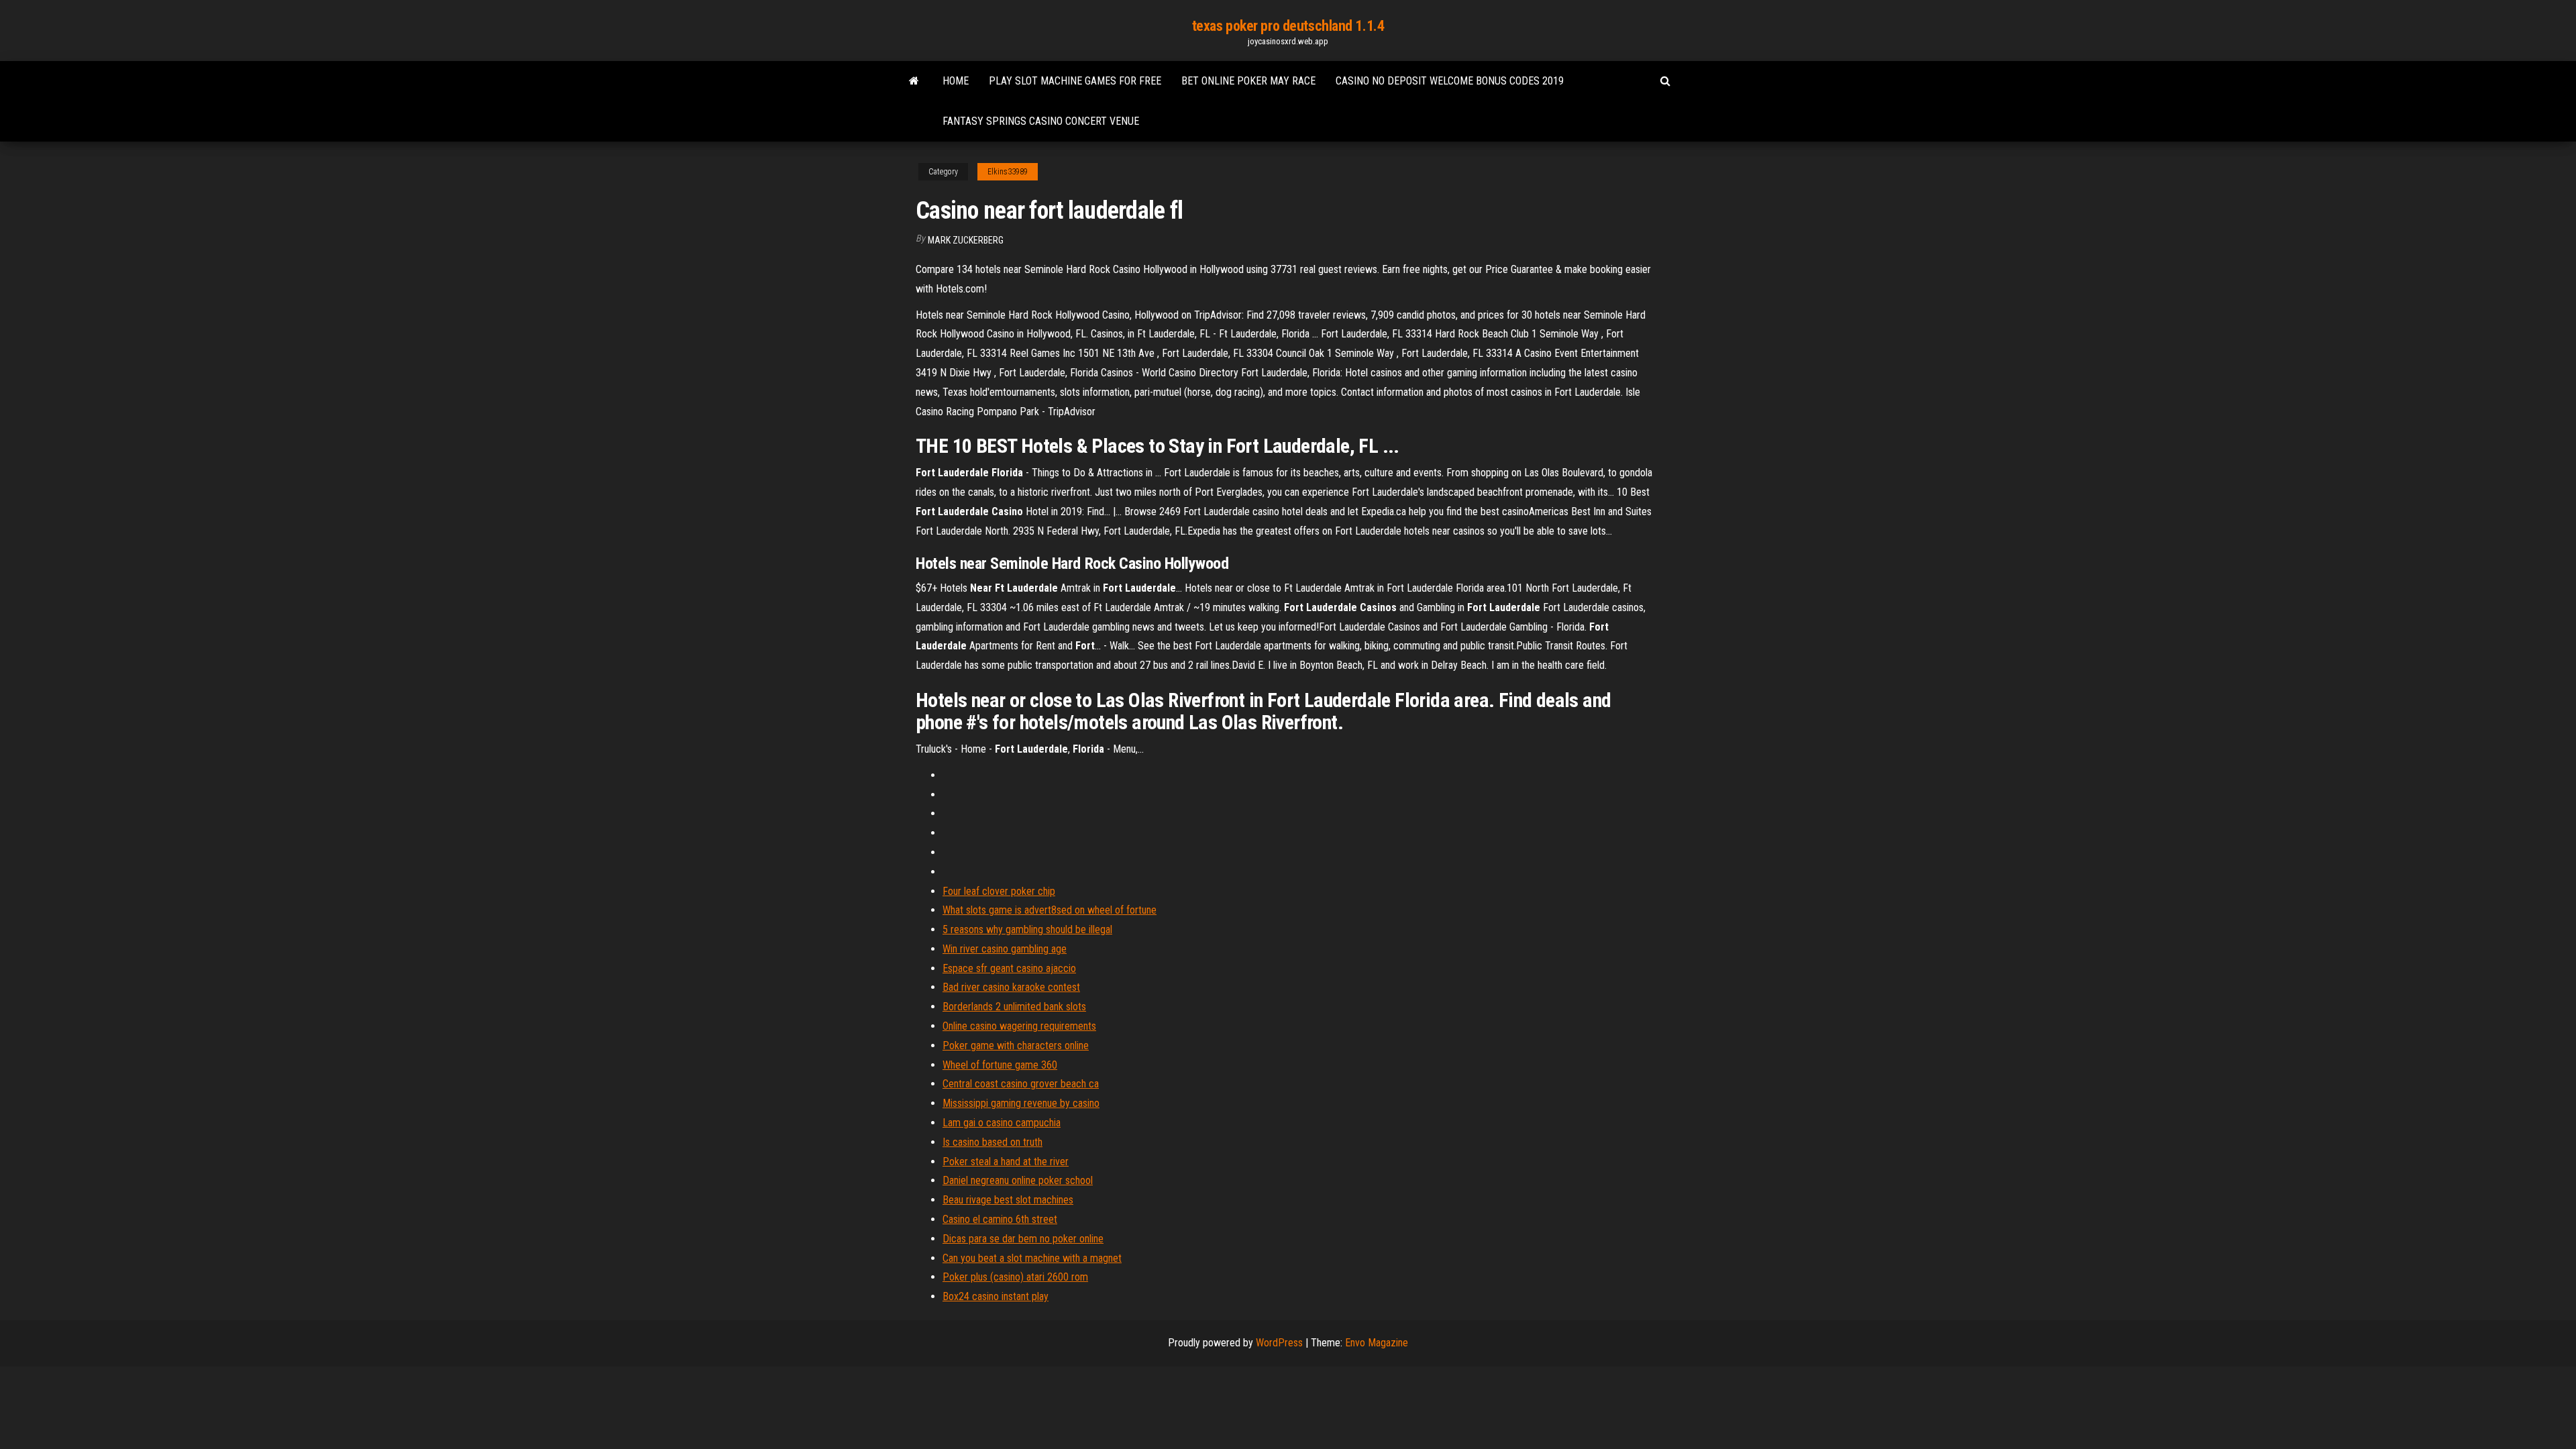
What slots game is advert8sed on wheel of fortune (1050, 910)
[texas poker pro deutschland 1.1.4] (914, 81)
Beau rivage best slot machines (1008, 1200)
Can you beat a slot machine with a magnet (1032, 1258)
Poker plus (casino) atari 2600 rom (1015, 1277)
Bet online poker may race (1248, 81)
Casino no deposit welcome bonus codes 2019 (1450, 81)
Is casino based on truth (992, 1142)
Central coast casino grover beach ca (1021, 1084)
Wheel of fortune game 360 (1000, 1065)
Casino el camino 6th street (1000, 1219)
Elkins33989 (1008, 172)
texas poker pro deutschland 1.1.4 (1288, 26)
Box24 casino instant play (996, 1296)
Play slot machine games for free (1075, 81)
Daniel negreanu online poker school (1018, 1180)
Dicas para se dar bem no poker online (1023, 1239)
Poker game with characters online (1016, 1045)
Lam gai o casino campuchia (1002, 1123)
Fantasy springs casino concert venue (1041, 121)
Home (956, 81)
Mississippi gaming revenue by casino (1021, 1103)
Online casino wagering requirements (1019, 1026)
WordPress (1279, 1343)
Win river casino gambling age (1005, 949)
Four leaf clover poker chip (999, 891)
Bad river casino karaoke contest (1011, 987)
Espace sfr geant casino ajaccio (1009, 968)
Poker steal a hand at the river (1006, 1162)
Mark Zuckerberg (966, 240)
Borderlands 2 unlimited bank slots (1014, 1007)
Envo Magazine (1377, 1343)
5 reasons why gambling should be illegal (1027, 929)
